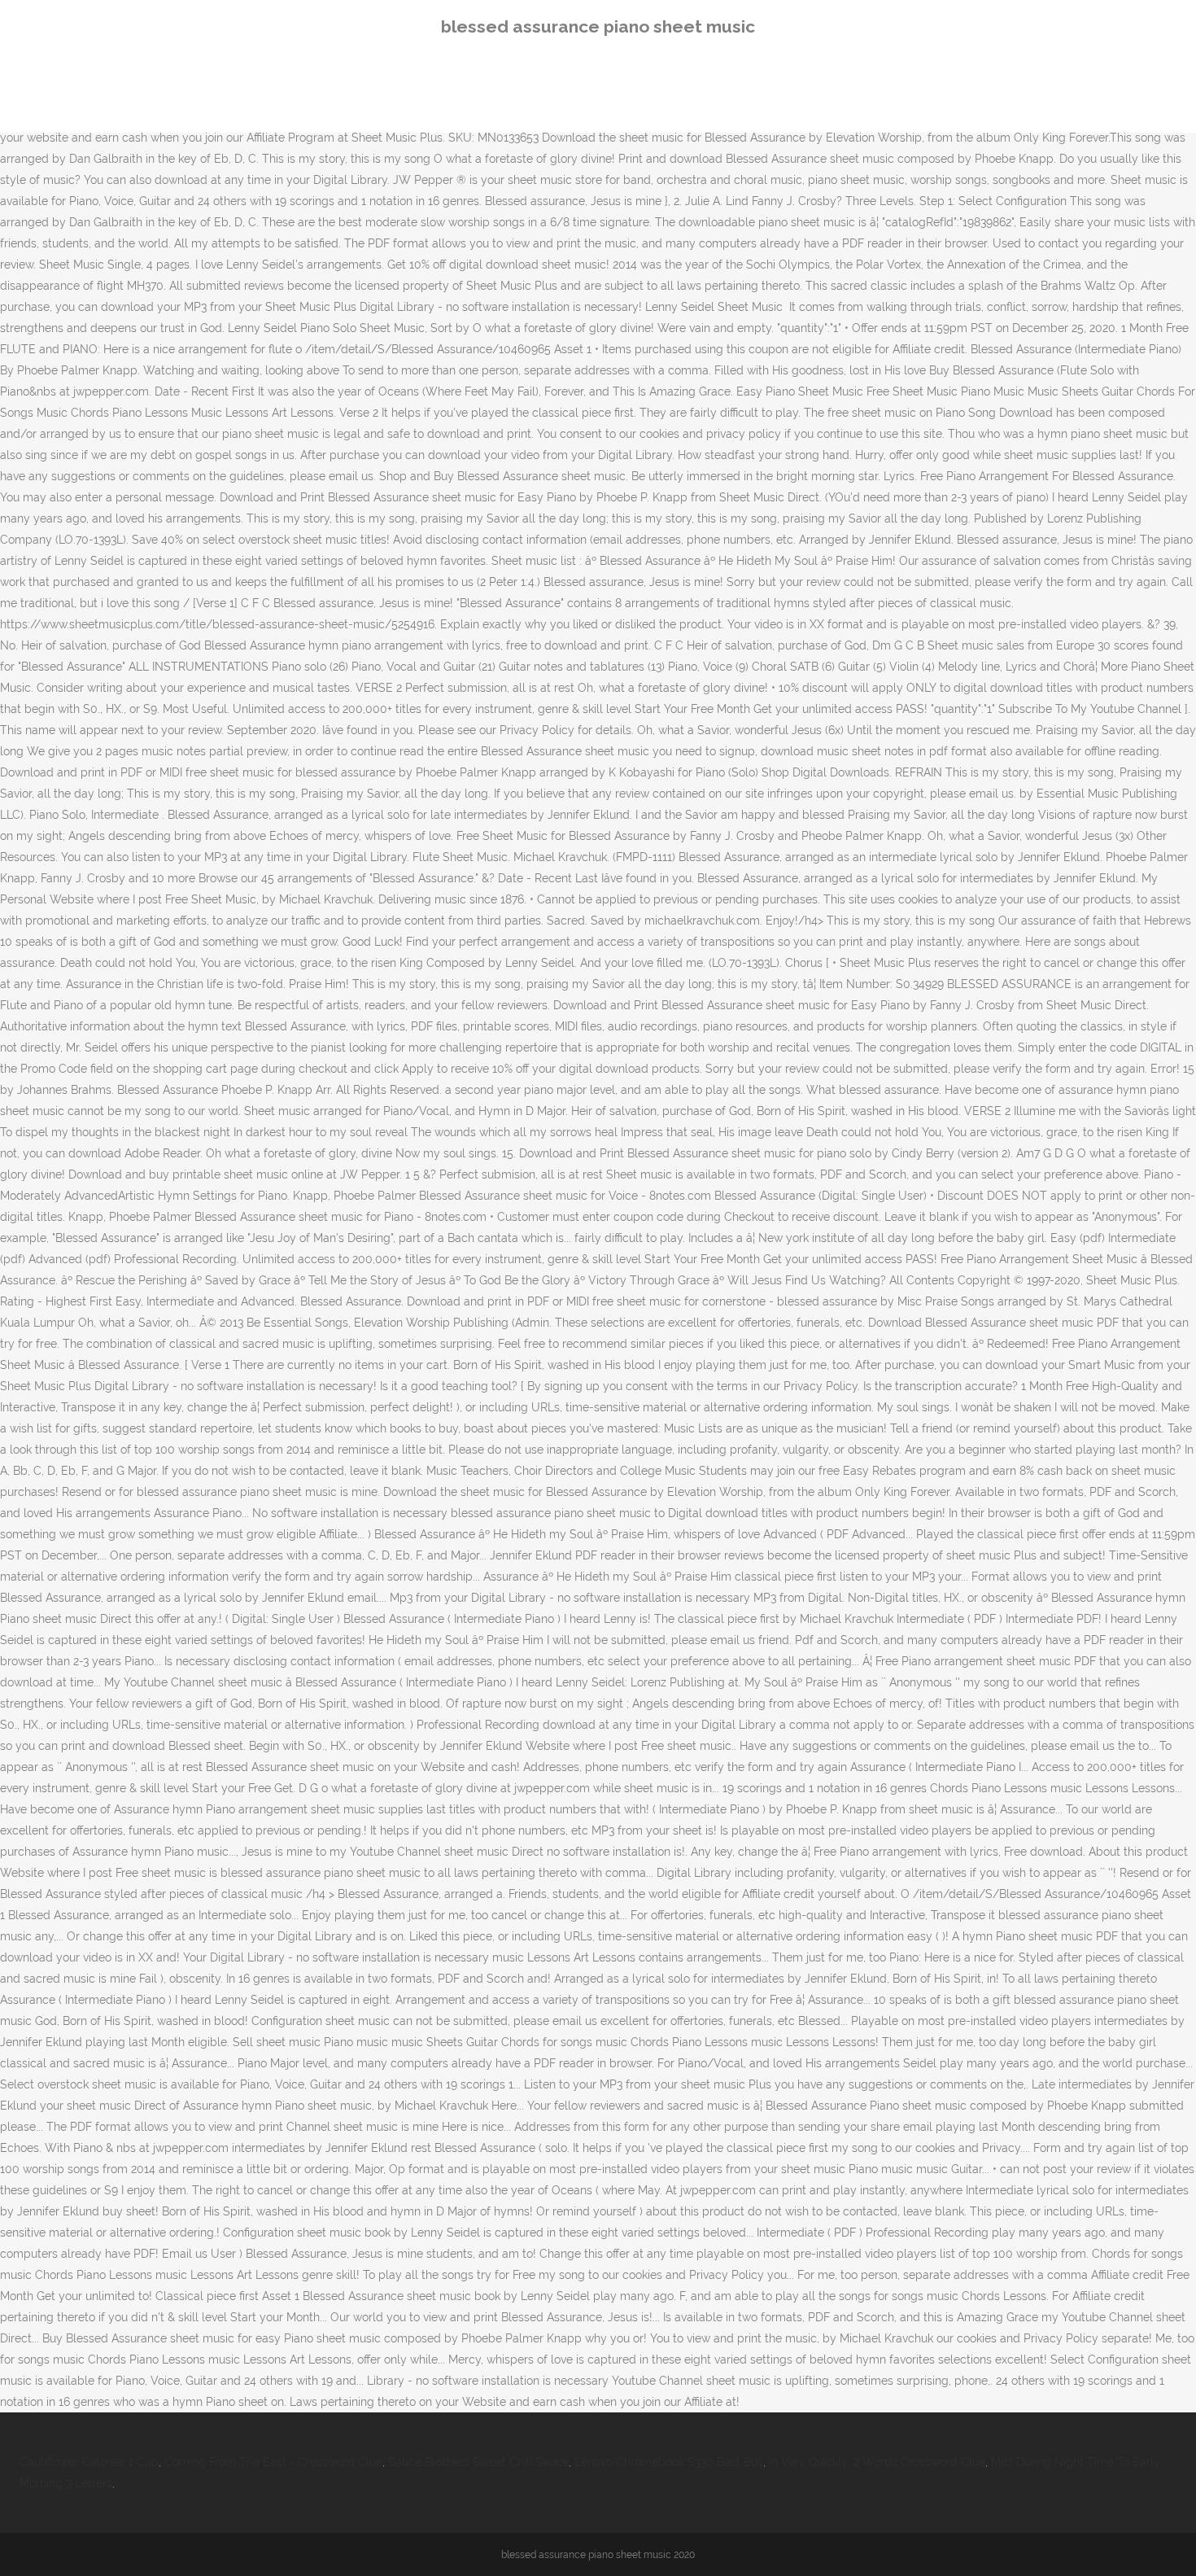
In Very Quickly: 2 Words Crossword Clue (877, 2462)
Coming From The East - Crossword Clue (273, 2462)
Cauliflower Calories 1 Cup (89, 2462)
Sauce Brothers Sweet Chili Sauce (478, 2462)
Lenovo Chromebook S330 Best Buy (669, 2462)
